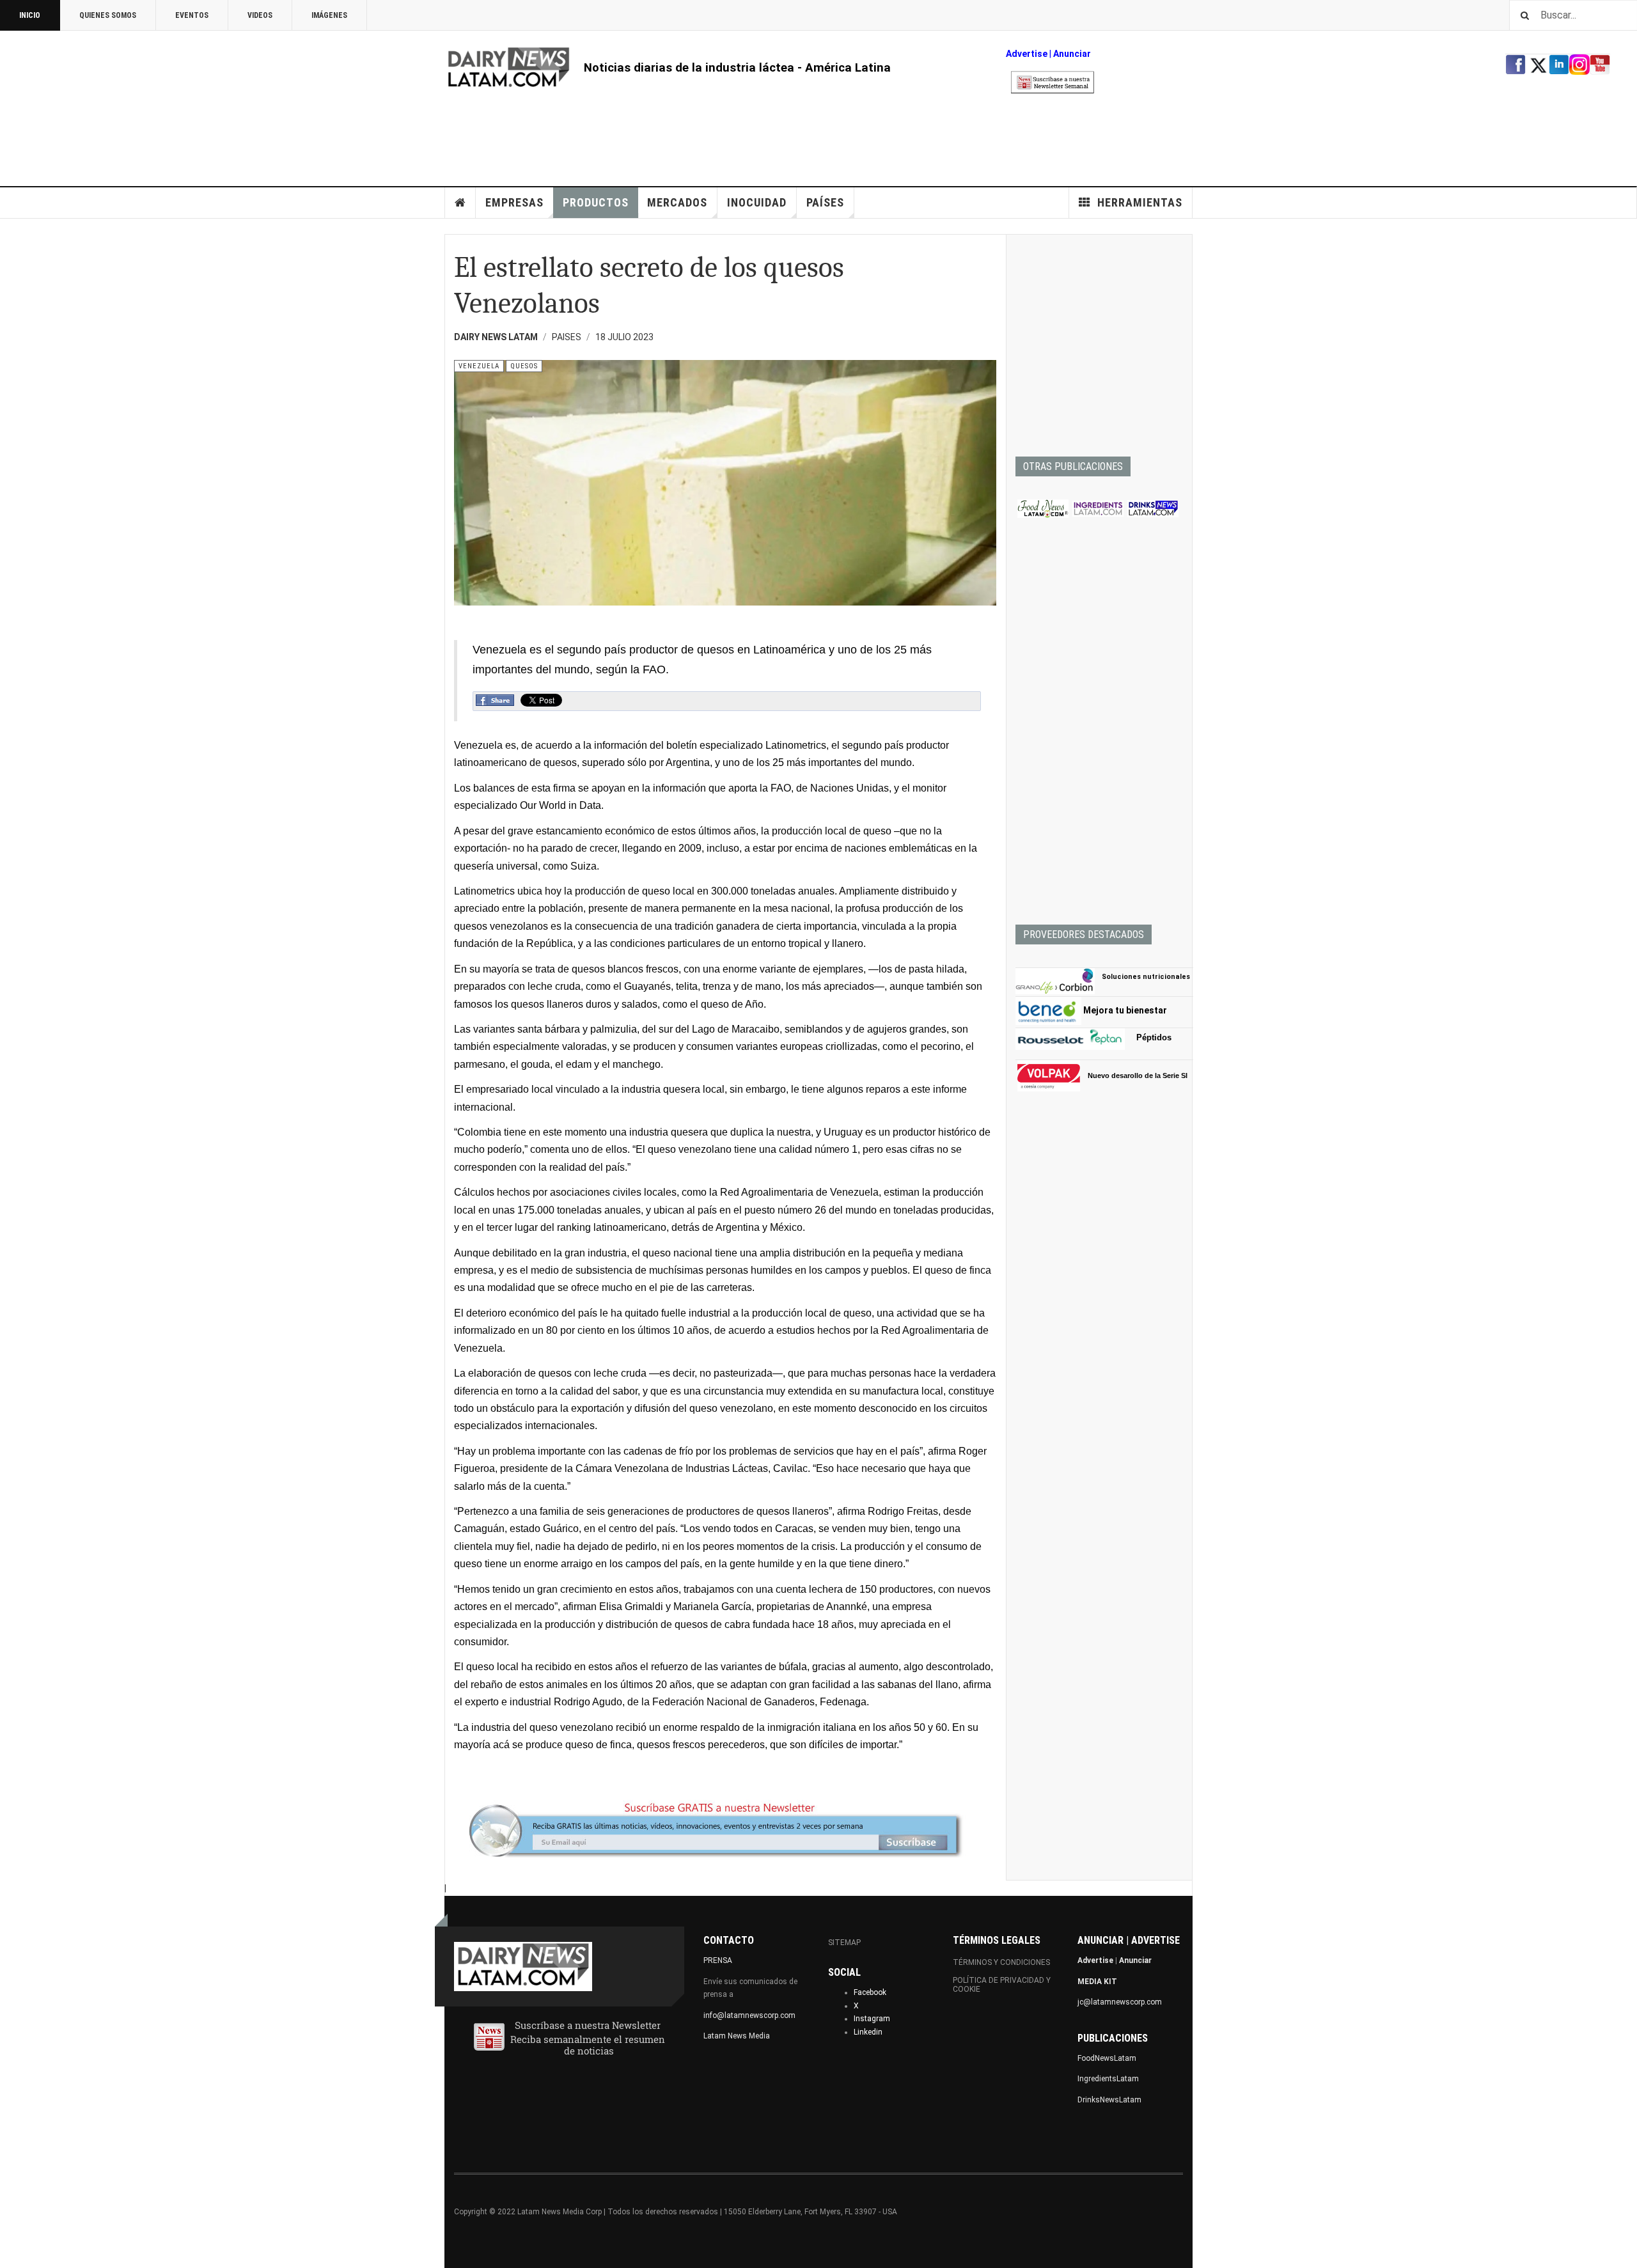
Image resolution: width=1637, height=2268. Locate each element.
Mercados (677, 202)
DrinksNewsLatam (1109, 2100)
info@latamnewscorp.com (749, 2015)
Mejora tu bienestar (1125, 1010)
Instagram (872, 2019)
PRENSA (718, 1960)
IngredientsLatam (1108, 2079)
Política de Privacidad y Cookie (1002, 1985)
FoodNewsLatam (1107, 2058)
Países (825, 202)
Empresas (514, 202)
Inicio (30, 15)
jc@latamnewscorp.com (1120, 2002)
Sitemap (844, 1943)
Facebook (870, 1992)
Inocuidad (757, 202)
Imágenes (329, 15)
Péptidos (1154, 1037)
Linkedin (868, 2032)
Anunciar (1135, 1960)
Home (460, 203)
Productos (596, 202)
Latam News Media (737, 2036)
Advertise (1027, 54)
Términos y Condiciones (1001, 1962)
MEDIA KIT (1097, 1982)
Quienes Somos (108, 15)
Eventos (192, 15)
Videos (260, 15)
